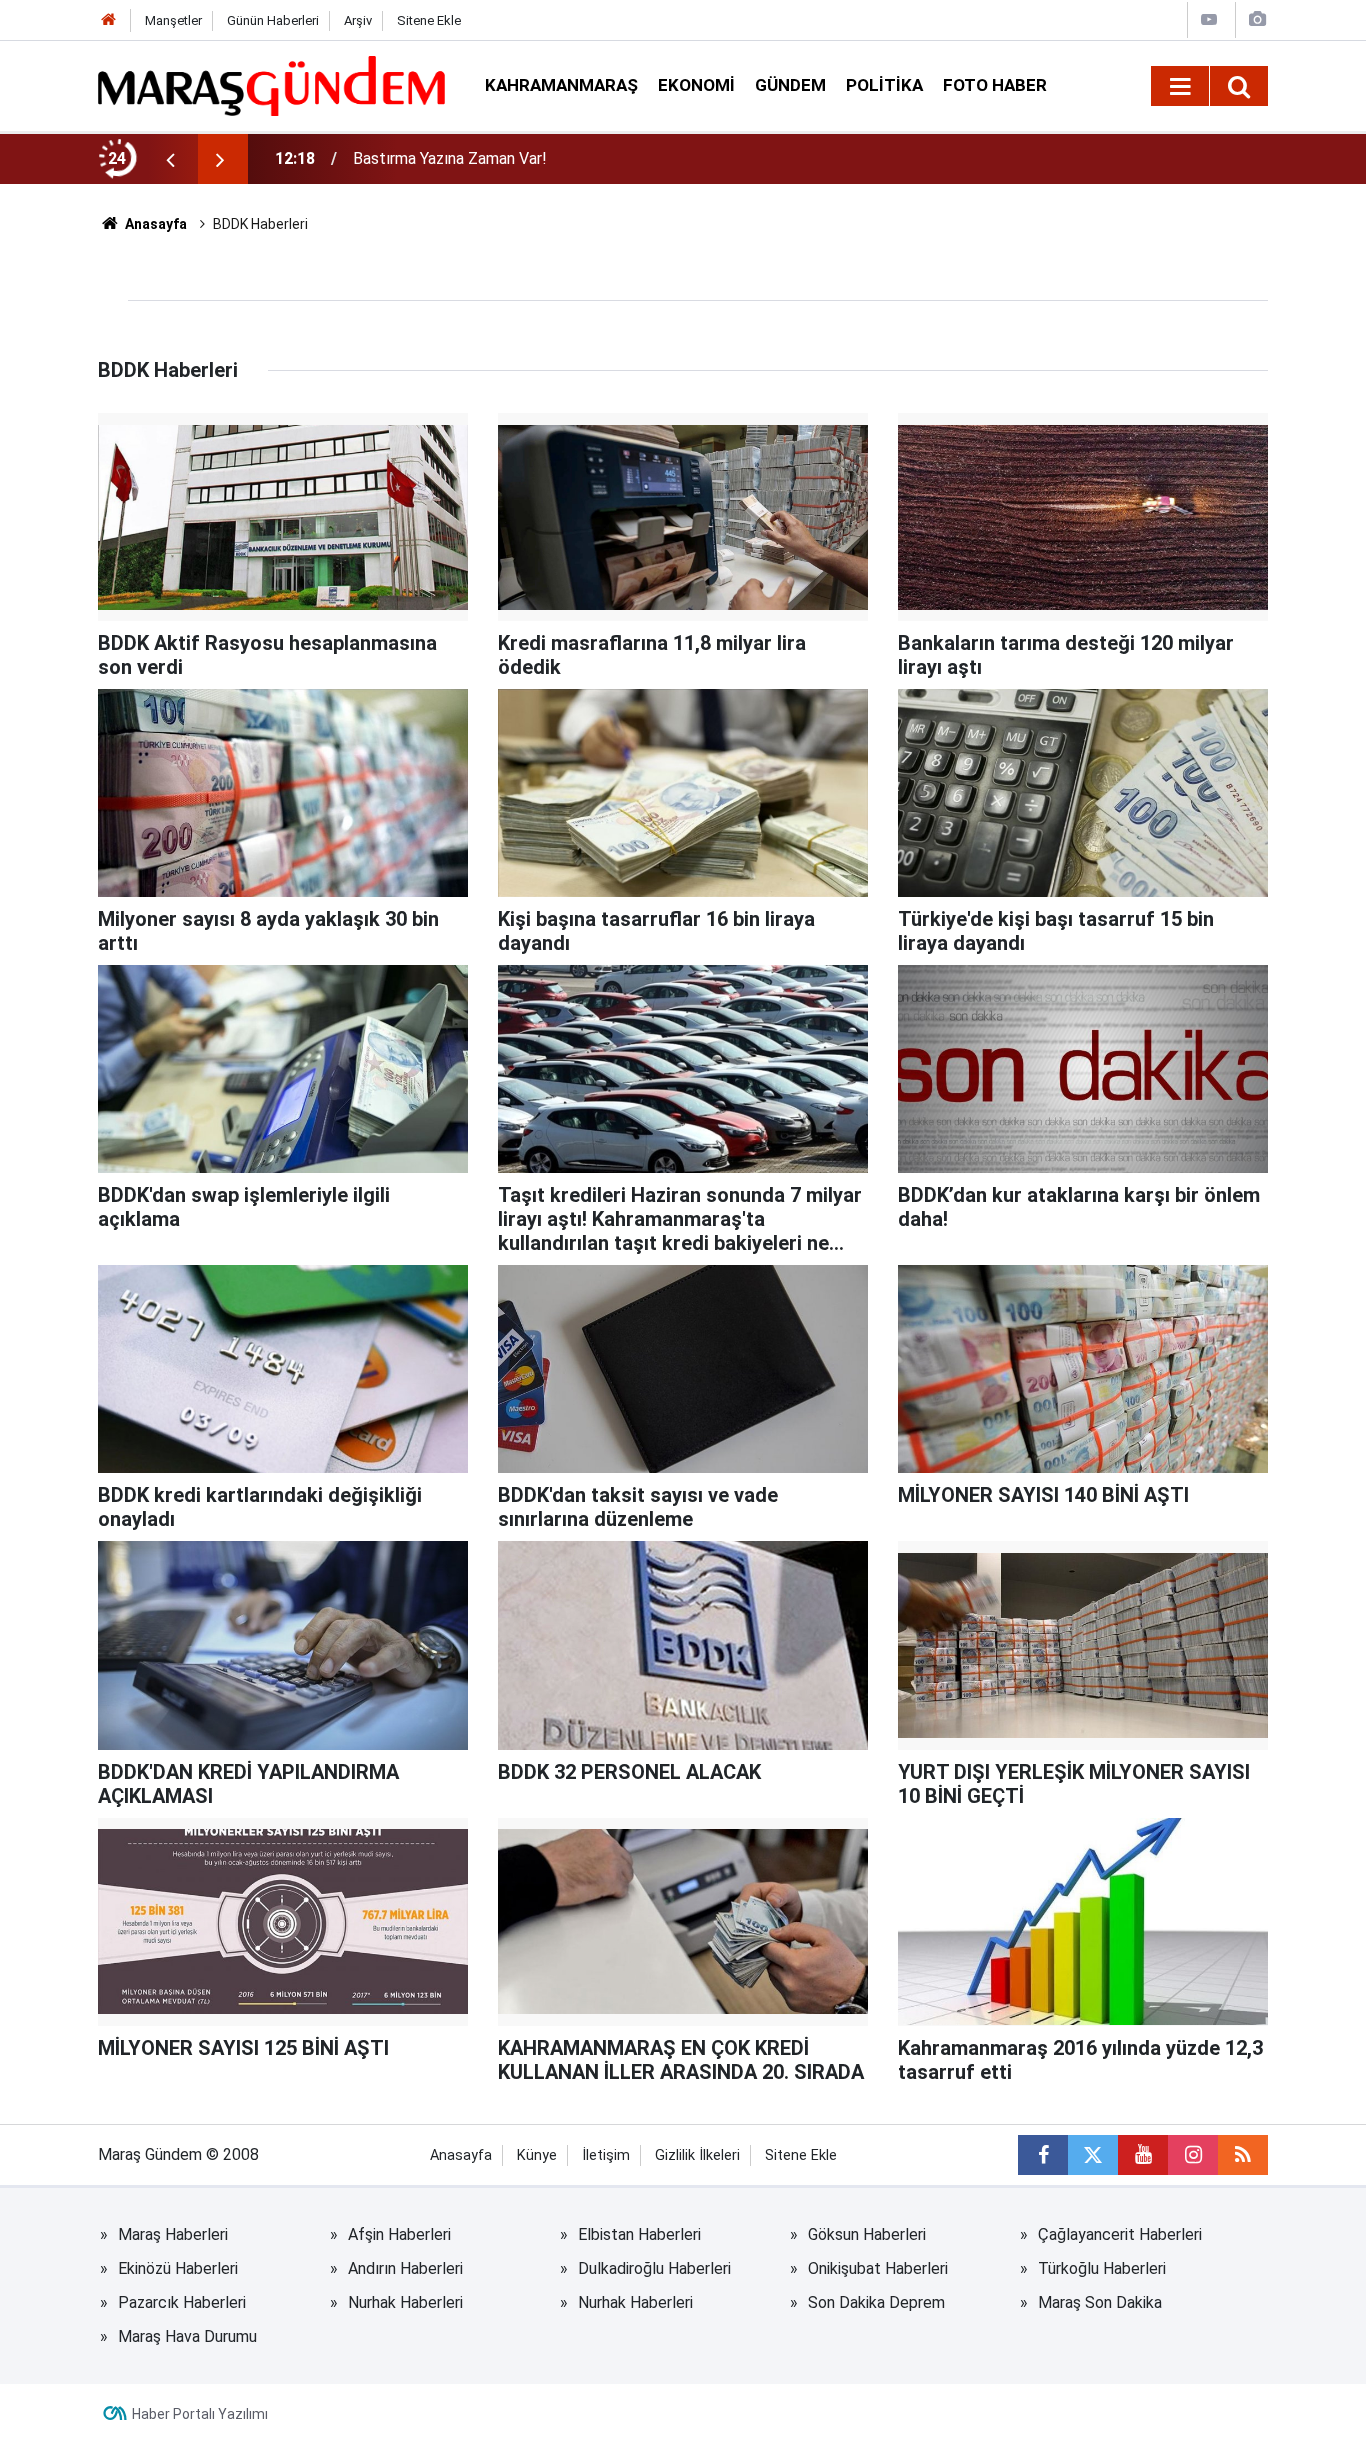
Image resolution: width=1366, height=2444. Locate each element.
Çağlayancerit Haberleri (1120, 2234)
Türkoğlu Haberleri (1102, 2268)
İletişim (606, 2155)
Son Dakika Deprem (876, 2302)
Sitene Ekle (429, 20)
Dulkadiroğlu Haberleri (654, 2268)
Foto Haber (995, 85)
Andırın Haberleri (405, 2268)
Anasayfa (154, 224)
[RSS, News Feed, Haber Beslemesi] (1243, 2155)
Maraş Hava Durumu (187, 2336)
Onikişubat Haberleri (878, 2268)
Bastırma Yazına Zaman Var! (450, 158)
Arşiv (358, 20)
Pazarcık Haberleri (182, 2302)
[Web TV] (1209, 19)
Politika (884, 85)
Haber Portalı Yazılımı (200, 2414)
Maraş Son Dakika (1100, 2302)
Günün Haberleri (273, 20)
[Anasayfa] (109, 20)
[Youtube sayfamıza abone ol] (1143, 2155)
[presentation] (170, 159)
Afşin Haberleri (399, 2234)
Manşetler (173, 20)
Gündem (790, 85)
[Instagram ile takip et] (1193, 2155)
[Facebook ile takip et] (1043, 2155)
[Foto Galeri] (1257, 19)
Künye (537, 2155)
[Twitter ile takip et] (1093, 2155)
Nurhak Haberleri (405, 2302)
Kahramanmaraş (561, 85)
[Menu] (1180, 87)
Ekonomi (696, 85)
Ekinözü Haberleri (178, 2268)
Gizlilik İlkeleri (697, 2155)
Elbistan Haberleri (639, 2234)
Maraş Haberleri (173, 2234)
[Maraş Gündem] (271, 86)
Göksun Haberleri (867, 2234)
